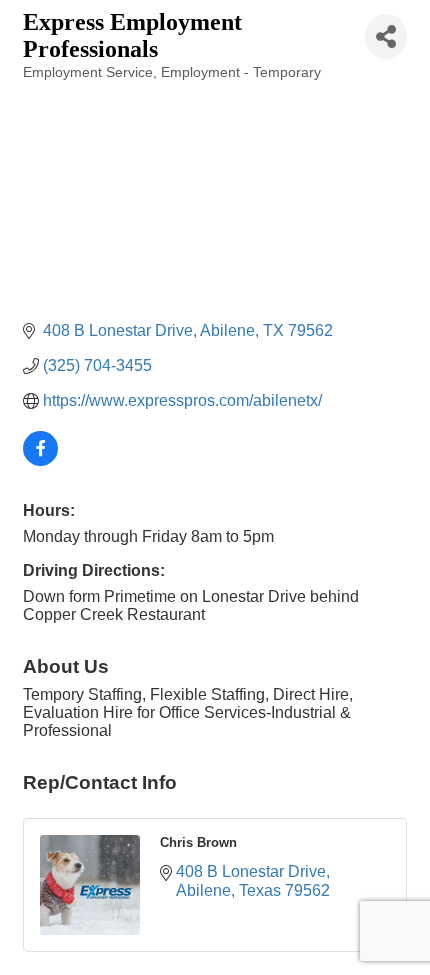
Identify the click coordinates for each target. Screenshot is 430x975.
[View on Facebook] (40, 460)
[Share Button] (386, 36)
